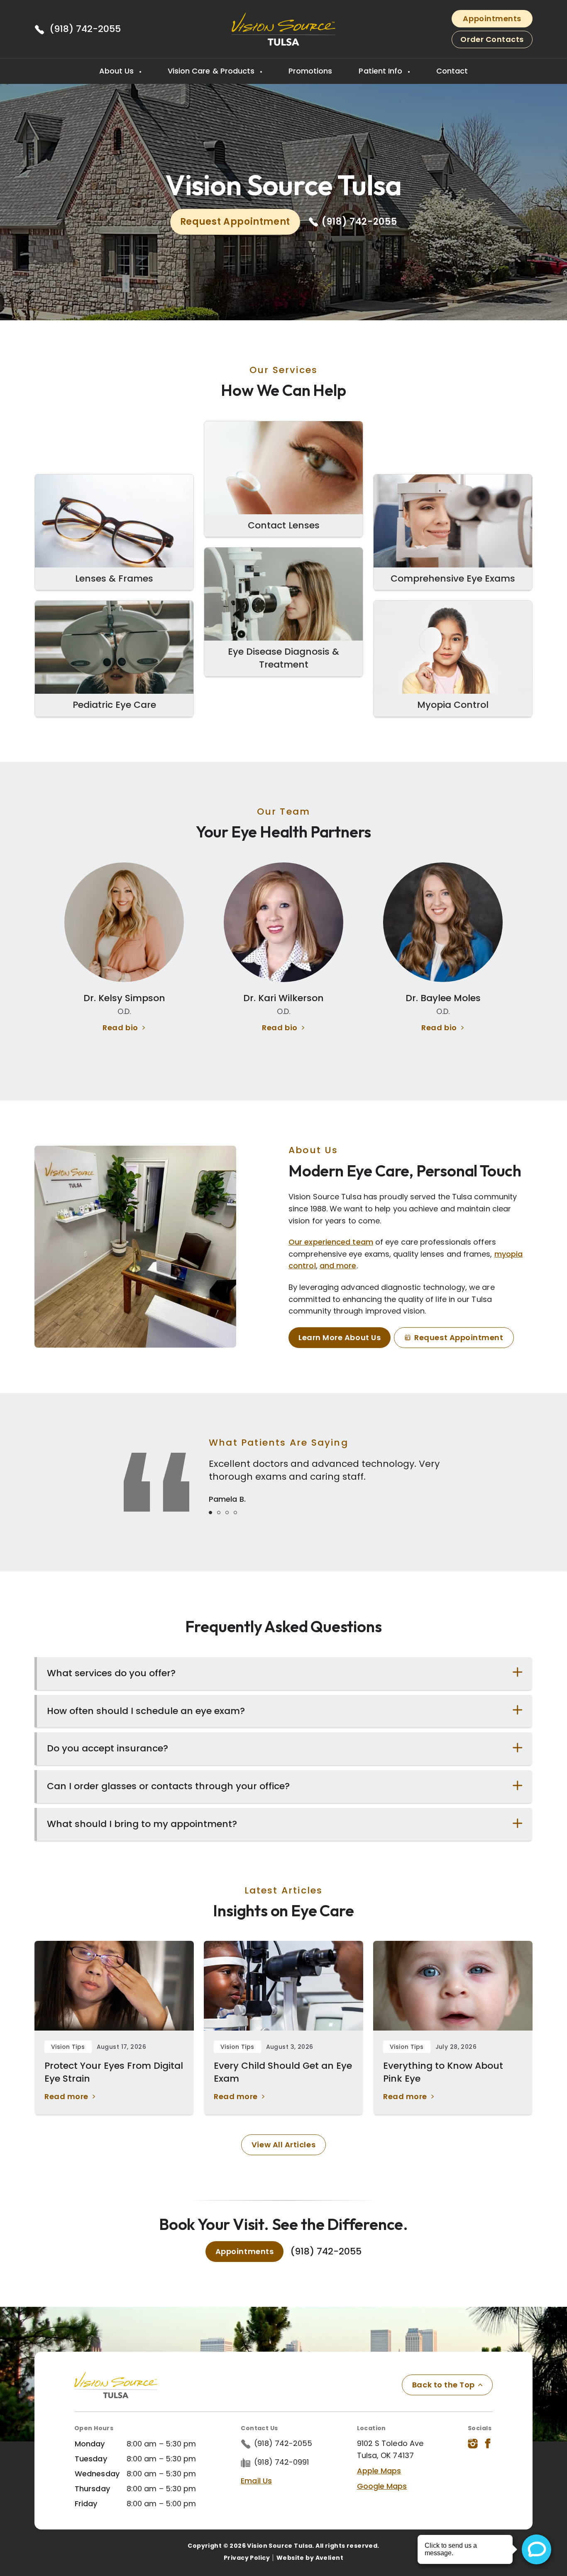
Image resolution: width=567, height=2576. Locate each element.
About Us (118, 71)
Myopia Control (453, 705)
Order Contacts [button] (492, 39)
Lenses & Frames (114, 578)
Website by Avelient (310, 2558)
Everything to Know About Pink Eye (443, 2072)
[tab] (210, 1513)
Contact (452, 71)
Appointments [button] (492, 18)
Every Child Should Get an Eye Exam (283, 2072)
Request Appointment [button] (235, 222)
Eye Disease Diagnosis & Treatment (283, 658)
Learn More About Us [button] (340, 1337)
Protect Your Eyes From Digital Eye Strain (114, 2072)
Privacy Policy (247, 2558)
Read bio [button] (120, 1028)
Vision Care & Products (212, 71)
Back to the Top (444, 2385)
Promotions (310, 71)
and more (338, 1266)
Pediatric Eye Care (114, 705)
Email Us (256, 2481)
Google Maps (382, 2486)
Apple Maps (379, 2471)
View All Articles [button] (283, 2145)
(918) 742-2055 (85, 29)
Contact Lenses (284, 525)
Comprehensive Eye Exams (453, 578)
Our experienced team (331, 1242)
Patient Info (381, 71)
